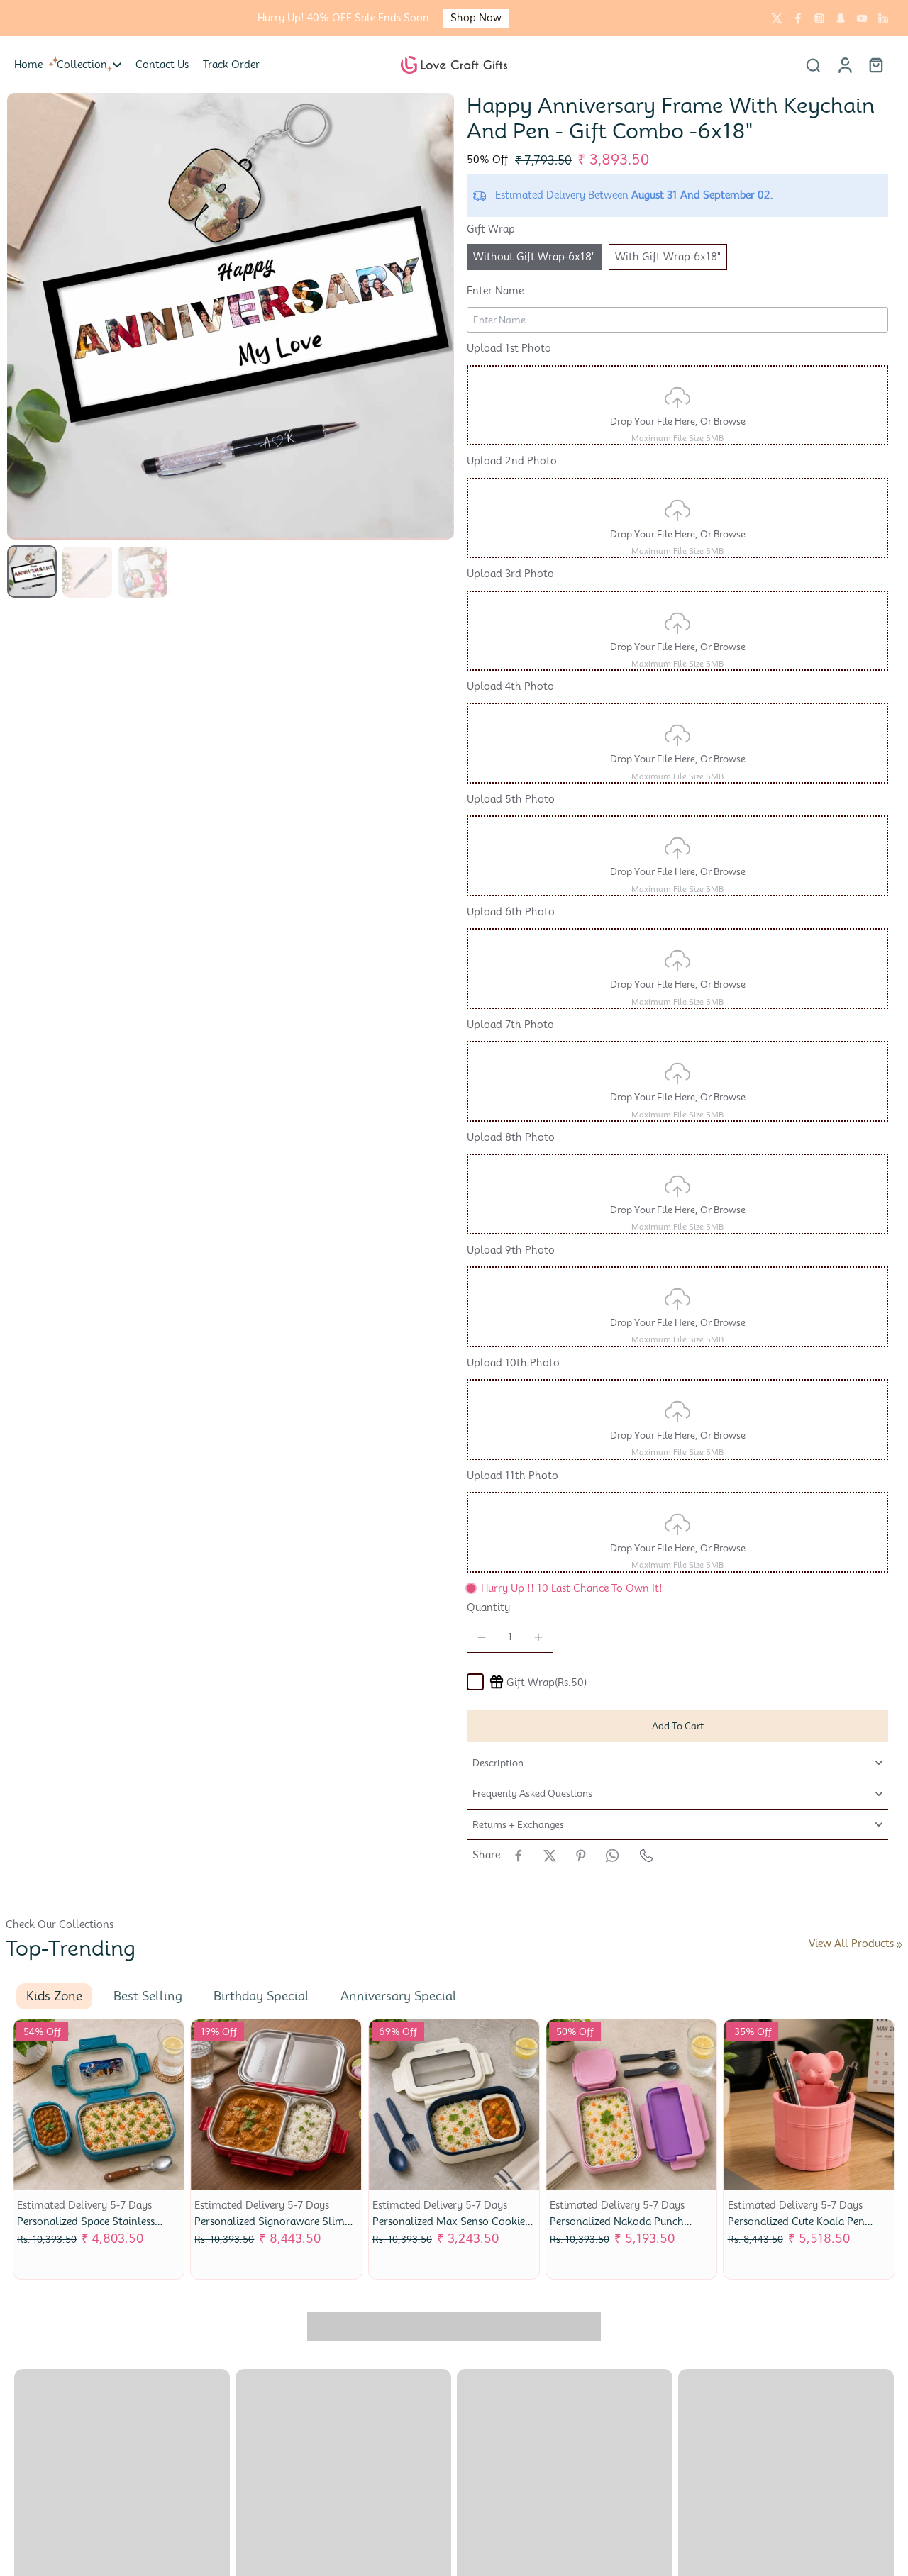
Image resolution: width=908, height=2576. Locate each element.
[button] (677, 1726)
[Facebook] (798, 18)
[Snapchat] (841, 18)
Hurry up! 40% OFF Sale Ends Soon (343, 18)
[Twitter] (777, 18)
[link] (899, 1945)
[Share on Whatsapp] (612, 1856)
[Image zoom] (231, 316)
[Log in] (844, 65)
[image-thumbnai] (32, 571)
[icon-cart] (875, 65)
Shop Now (476, 18)
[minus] (482, 1637)
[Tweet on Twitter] (550, 1856)
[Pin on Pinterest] (581, 1856)
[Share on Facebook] (519, 1856)
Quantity (488, 1607)
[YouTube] (862, 18)
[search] (813, 65)
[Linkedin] (883, 18)
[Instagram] (819, 18)
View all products (851, 1944)
